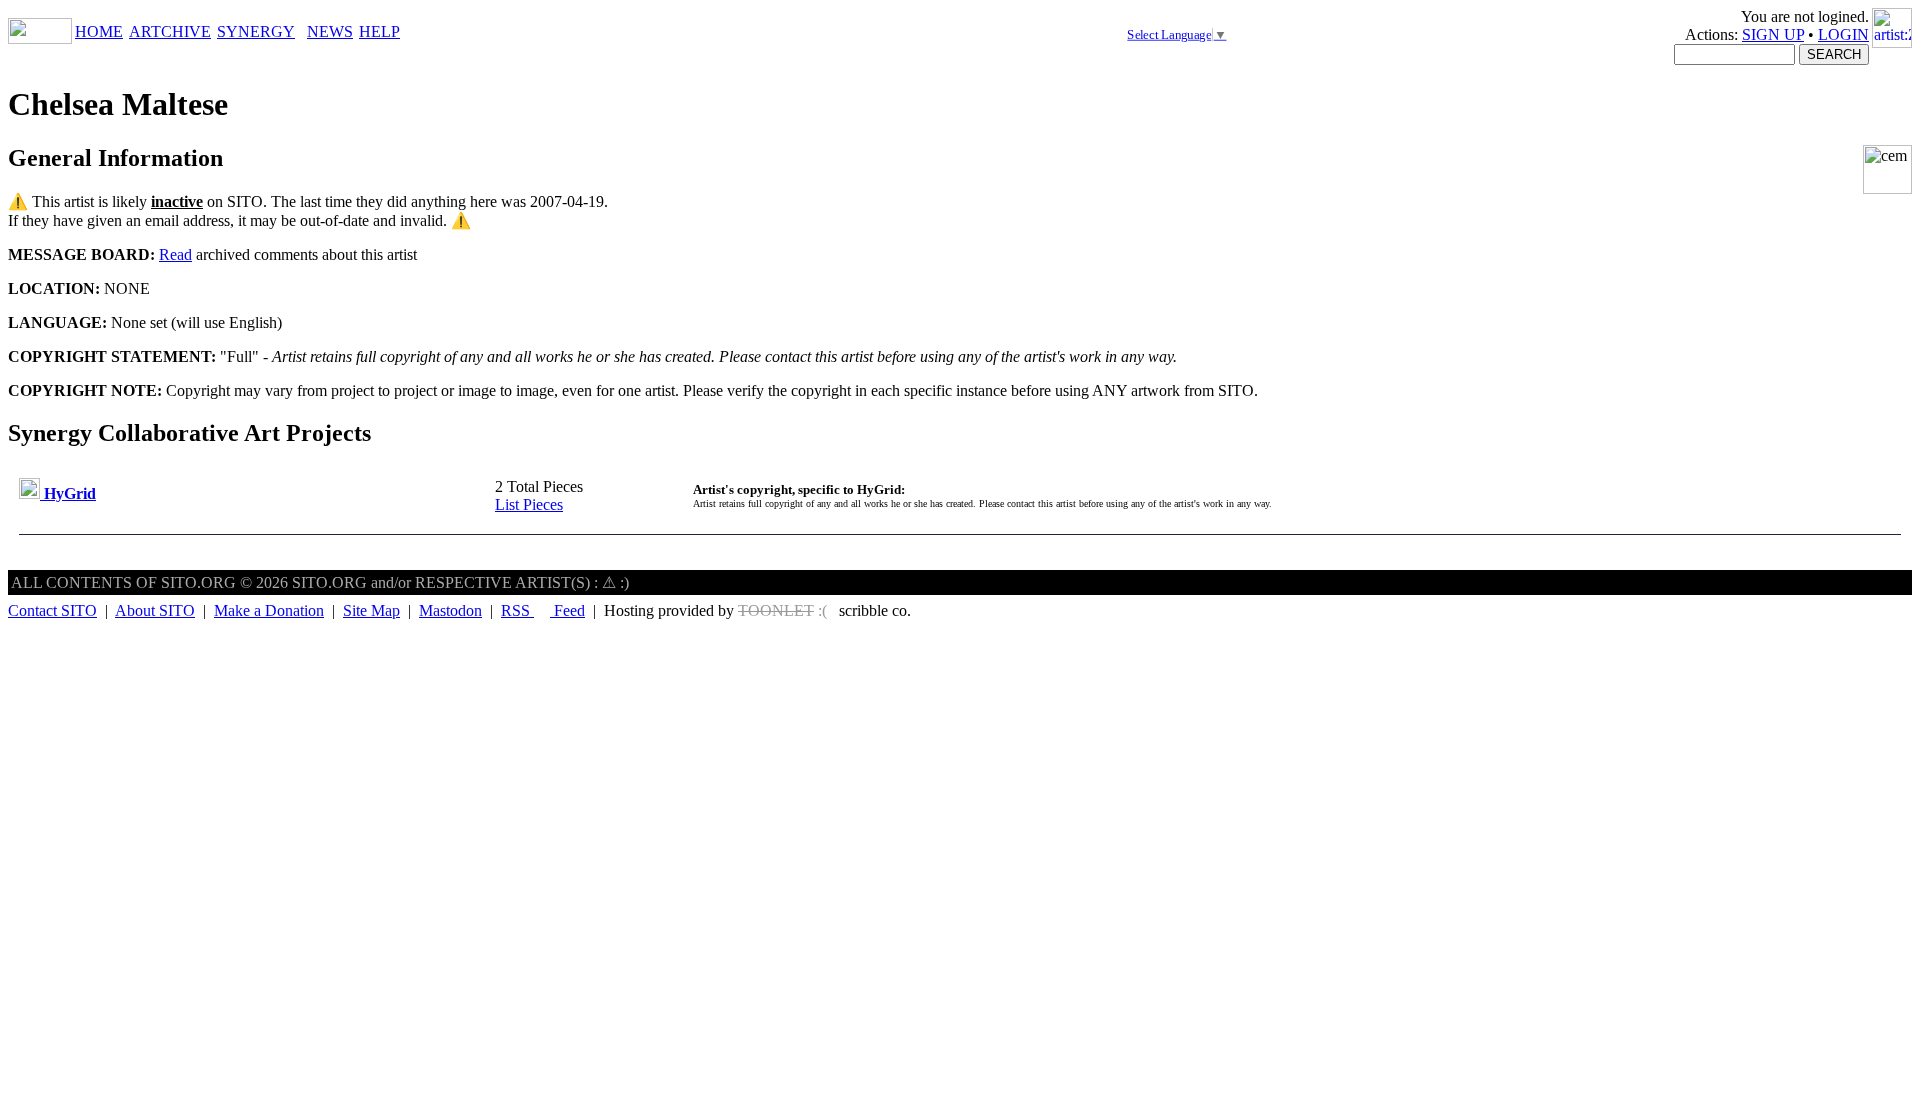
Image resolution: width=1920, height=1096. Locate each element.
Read (175, 254)
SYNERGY (256, 31)
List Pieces (529, 504)
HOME (99, 31)
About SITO (155, 610)
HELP (379, 31)
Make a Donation (269, 610)
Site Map (371, 610)
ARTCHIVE (170, 31)
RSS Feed (543, 610)
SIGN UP (1773, 34)
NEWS (330, 31)
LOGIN (1843, 34)
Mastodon (450, 610)
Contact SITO (52, 610)
